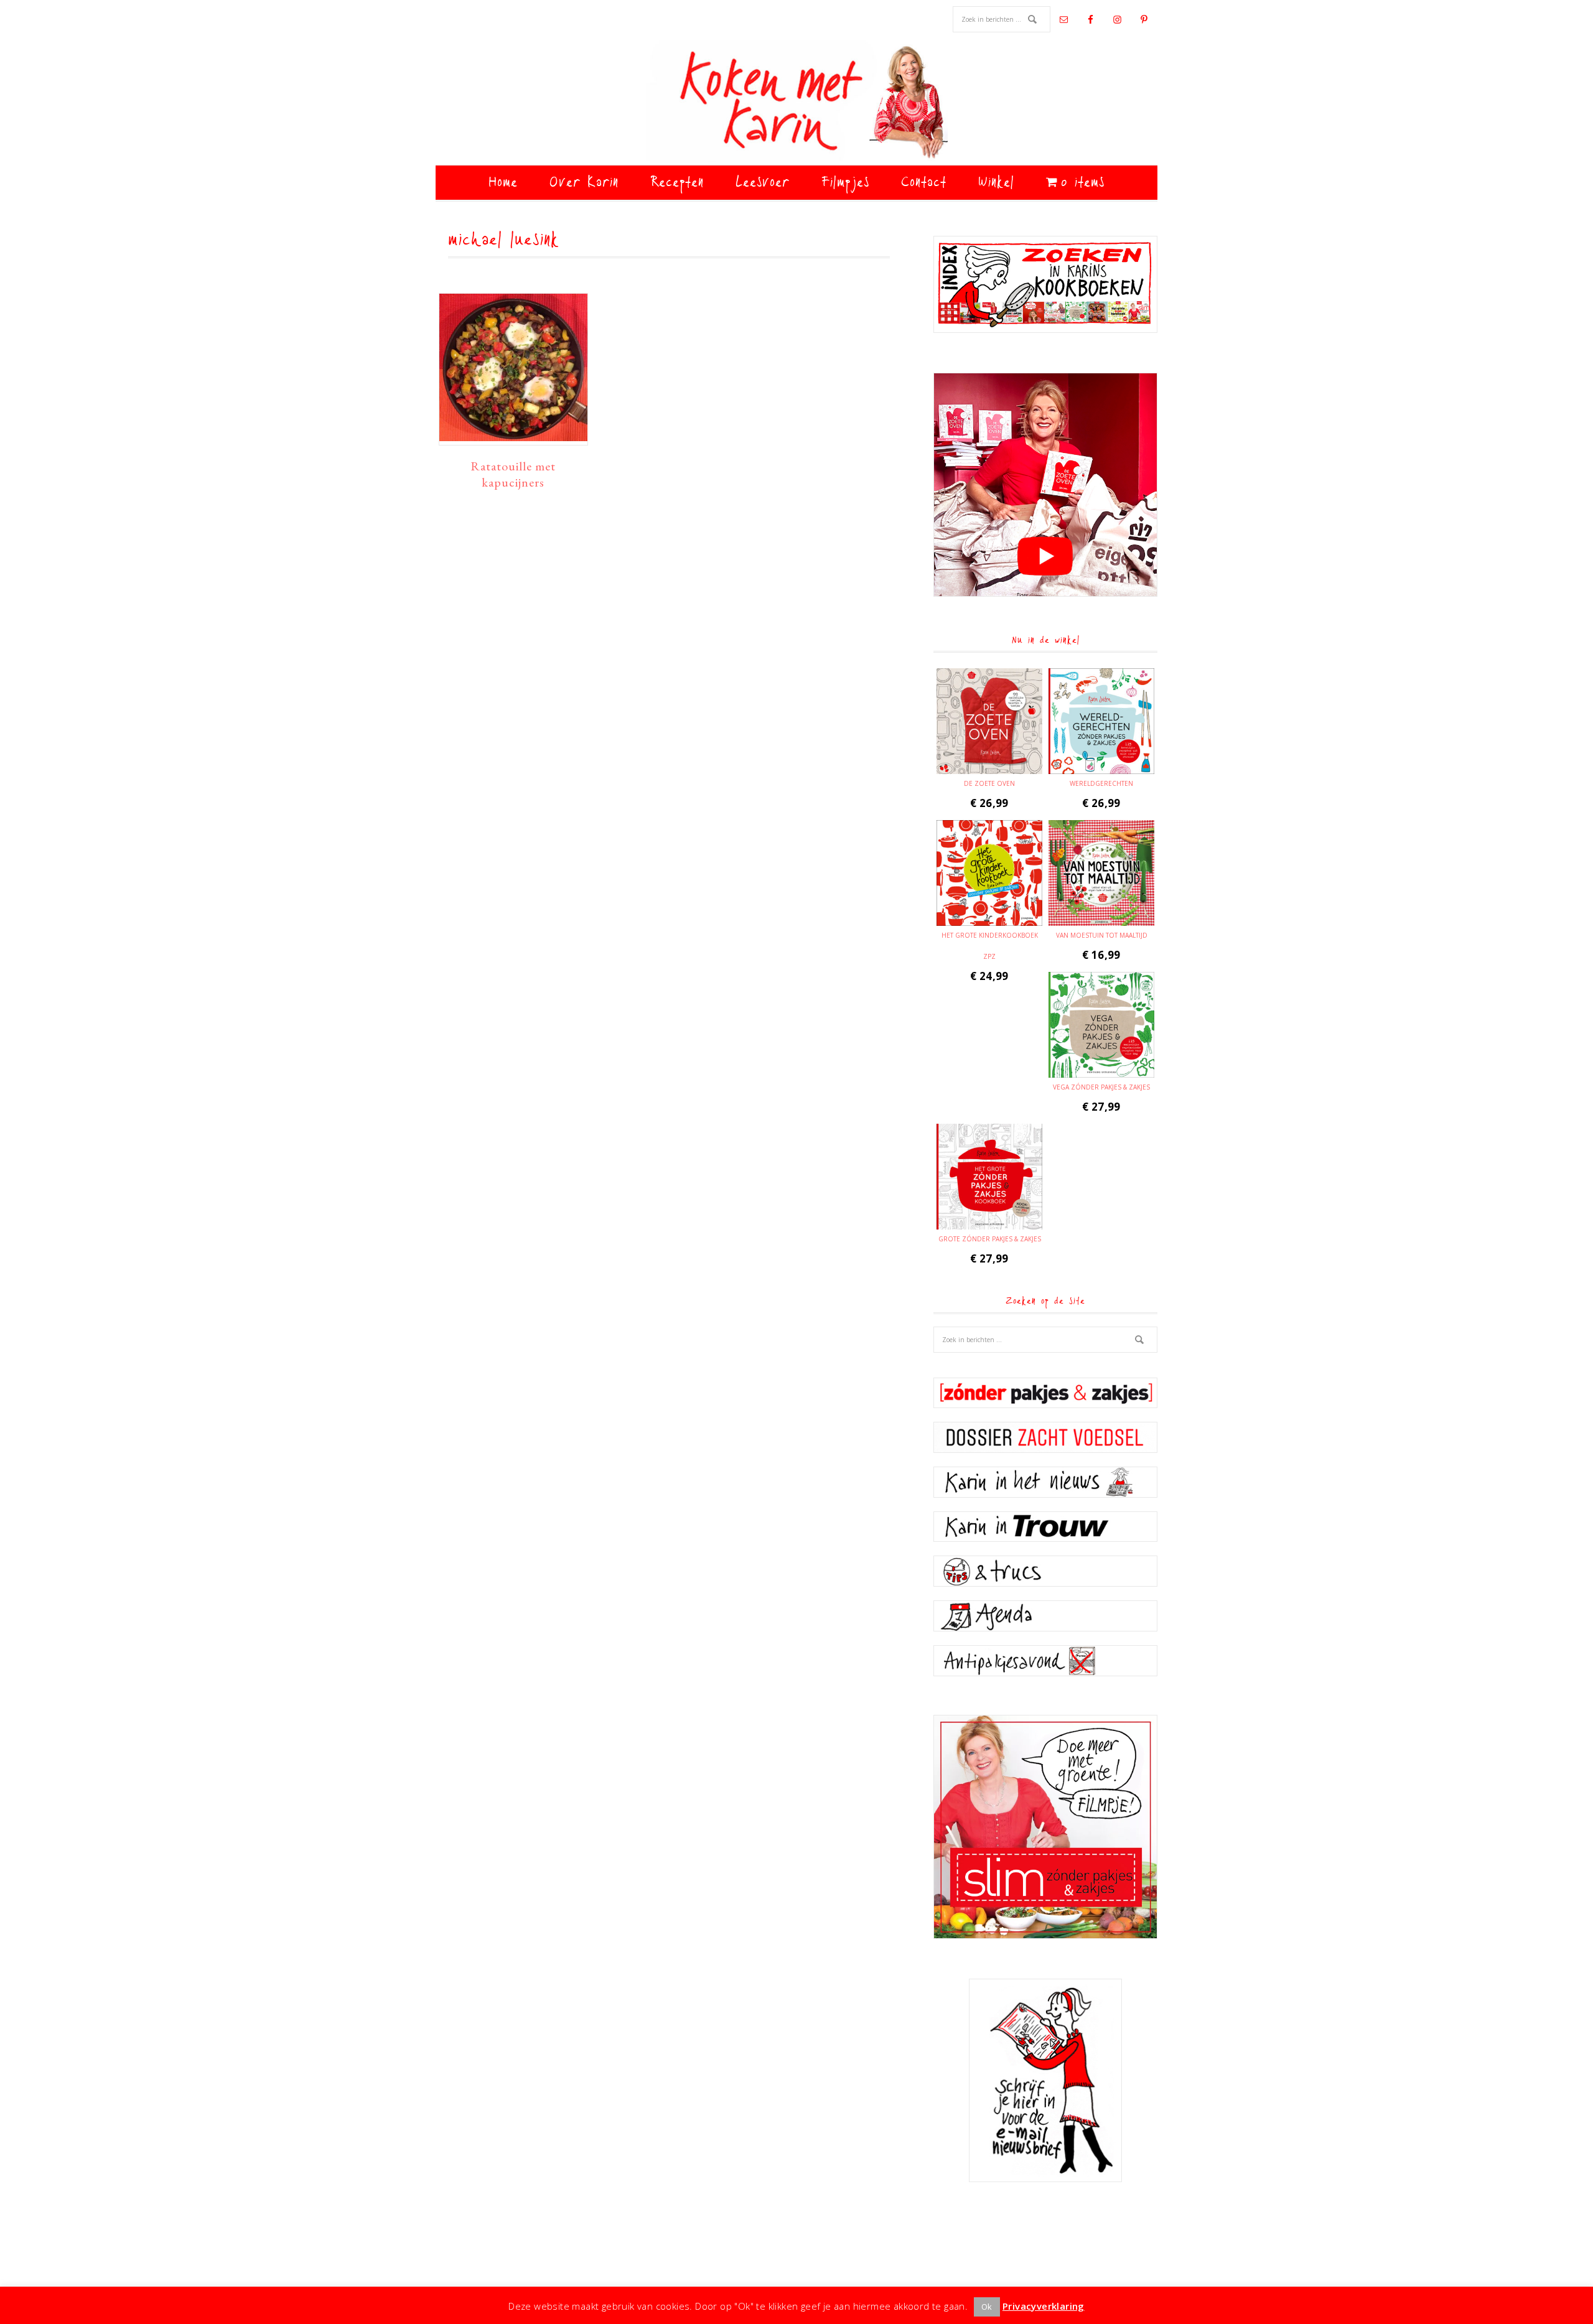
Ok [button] (987, 2307)
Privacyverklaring (1044, 2306)
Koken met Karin (796, 103)
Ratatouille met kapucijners (513, 474)
